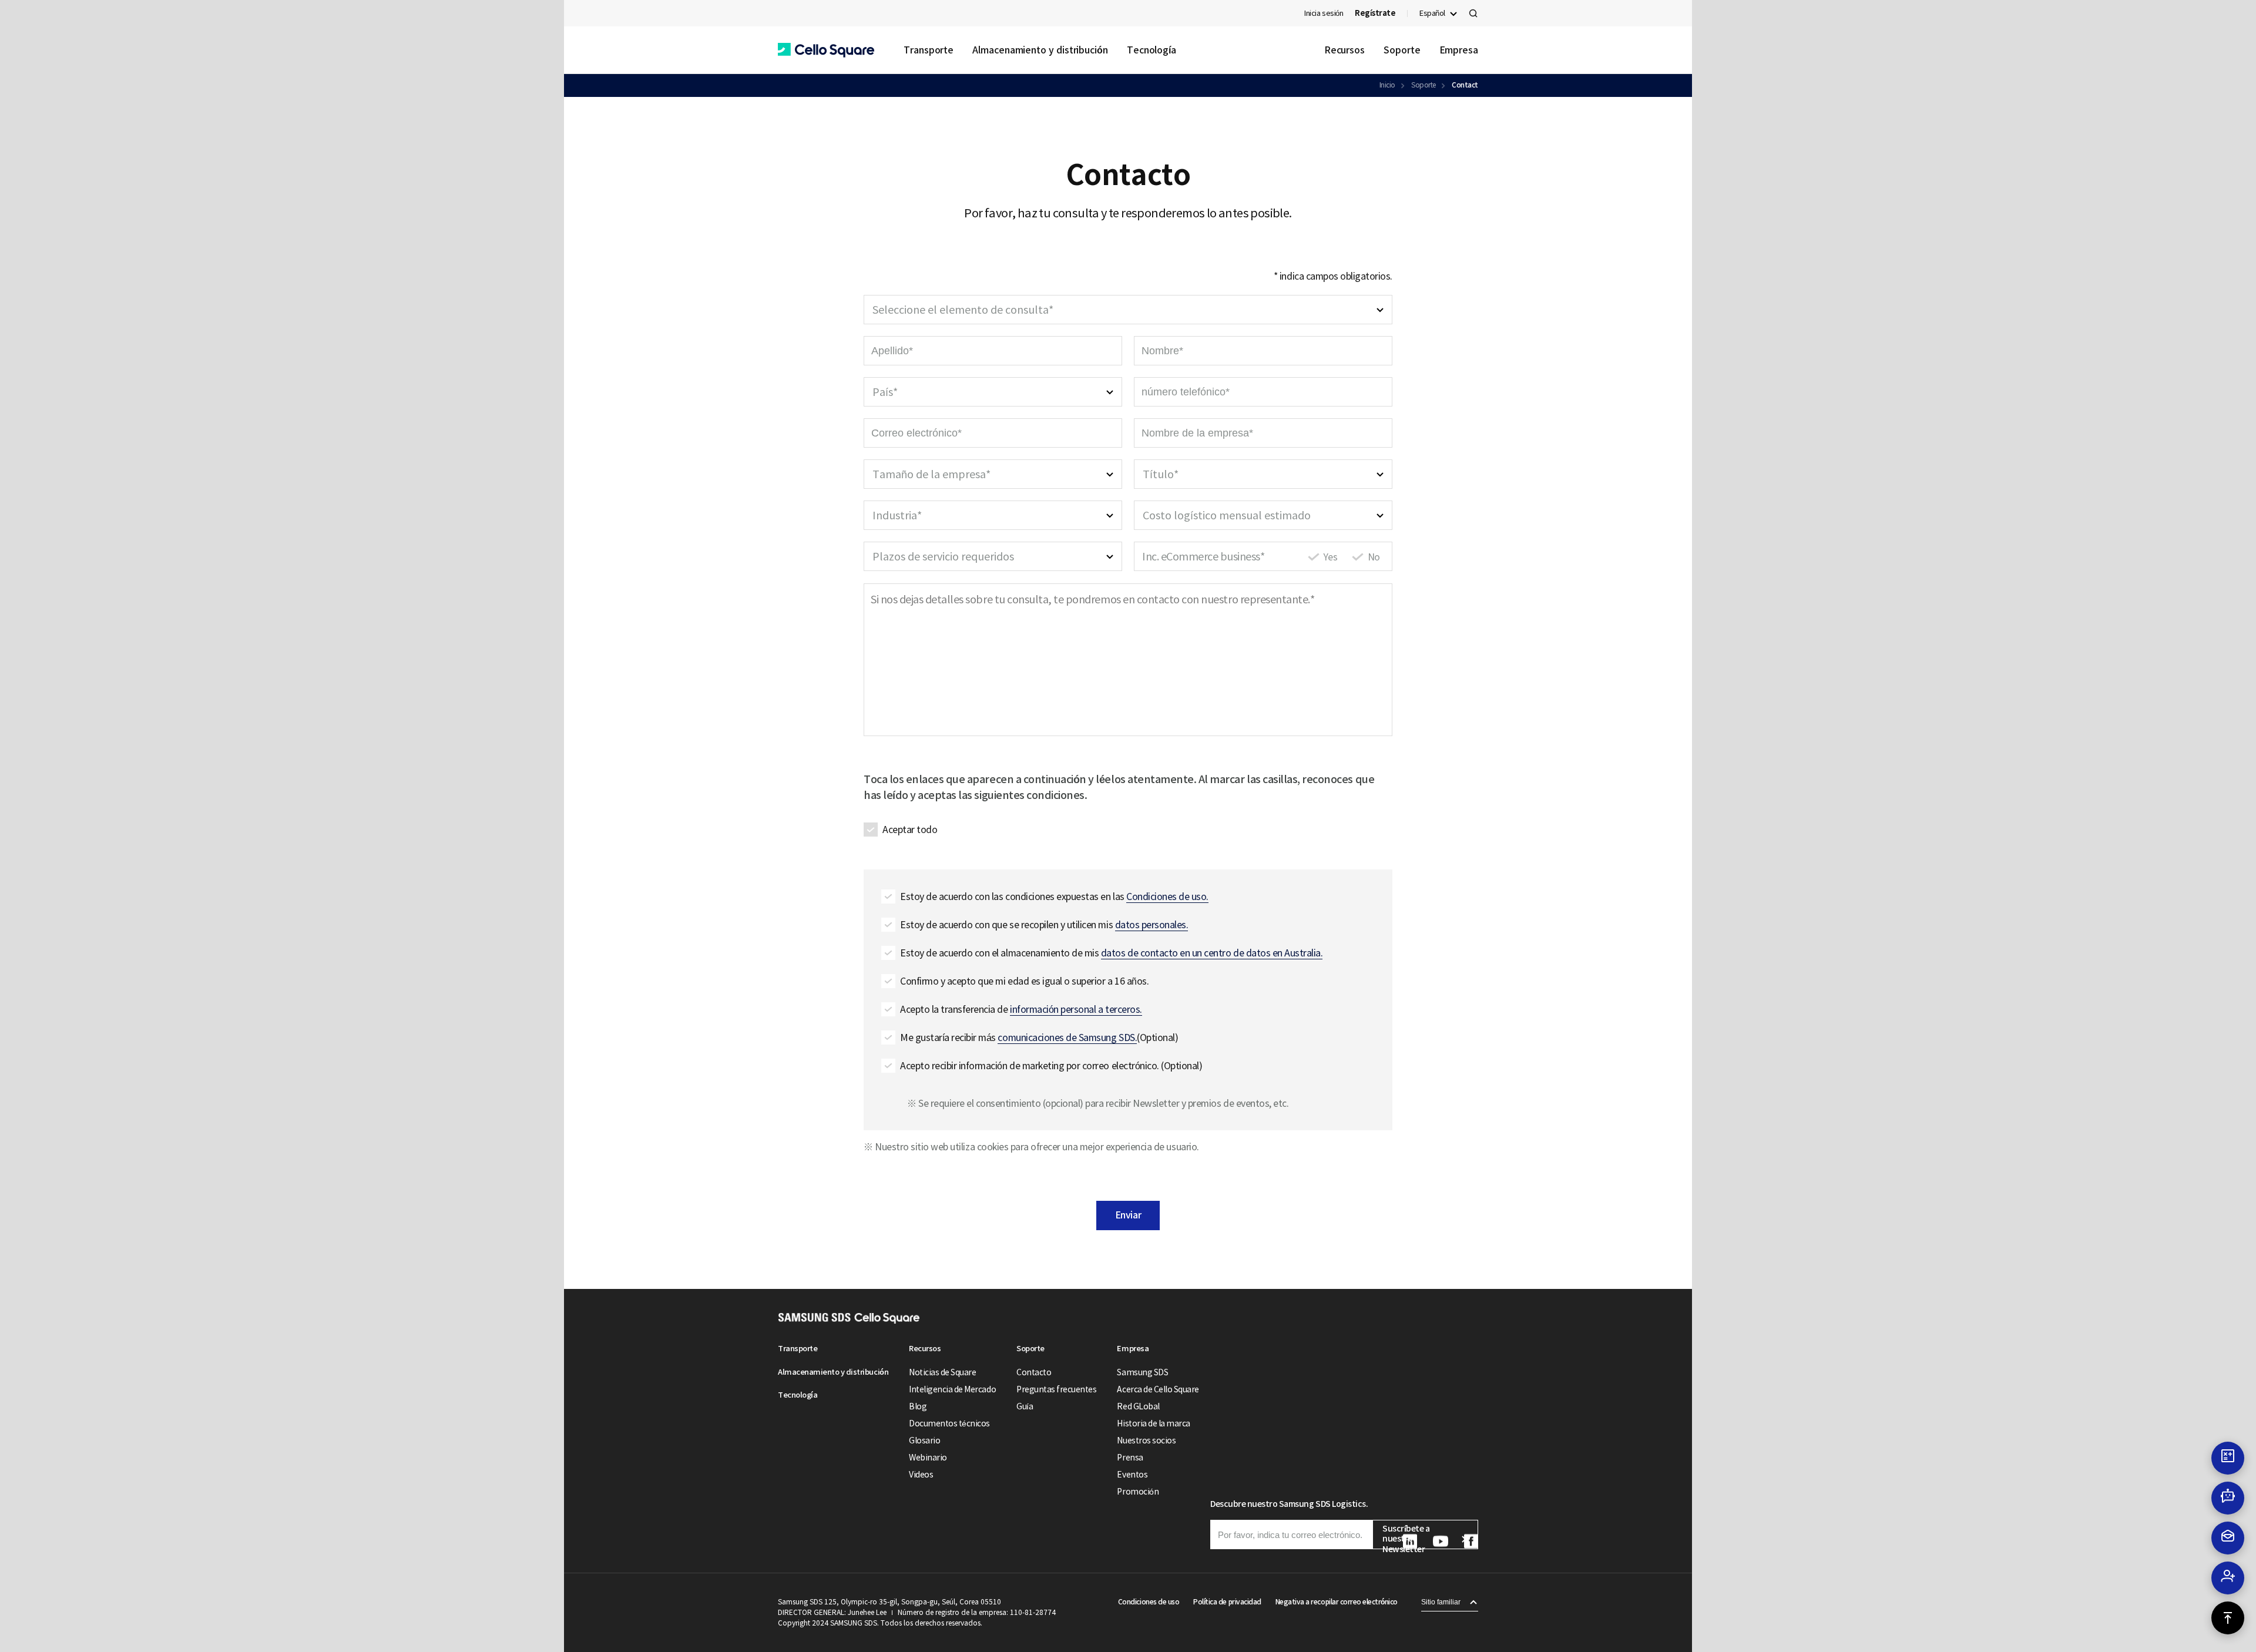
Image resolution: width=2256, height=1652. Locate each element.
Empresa (1459, 50)
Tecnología (1151, 50)
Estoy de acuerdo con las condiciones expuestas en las (1054, 896)
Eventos (1132, 1475)
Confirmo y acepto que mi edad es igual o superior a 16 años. (1024, 981)
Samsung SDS (1142, 1372)
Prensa (1130, 1458)
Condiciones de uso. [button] (1167, 896)
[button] (826, 50)
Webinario (928, 1458)
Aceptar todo (910, 830)
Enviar (1128, 1215)
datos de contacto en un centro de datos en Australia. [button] (1212, 953)
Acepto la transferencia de (1021, 1009)
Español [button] (1432, 13)
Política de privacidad (1227, 1602)
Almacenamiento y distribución (1040, 50)
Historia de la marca (1153, 1423)
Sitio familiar (1441, 1602)
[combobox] (1128, 310)
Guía (1025, 1406)
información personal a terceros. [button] (1076, 1009)
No (1374, 557)
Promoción (1138, 1492)
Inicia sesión (1324, 13)
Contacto (1034, 1372)
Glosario (924, 1441)
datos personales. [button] (1152, 925)
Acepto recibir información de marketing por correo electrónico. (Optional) (1051, 1066)
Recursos (1344, 50)
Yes (1331, 557)
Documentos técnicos (949, 1423)
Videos (921, 1475)
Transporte (929, 50)
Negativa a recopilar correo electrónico (1337, 1602)
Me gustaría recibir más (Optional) (1039, 1037)
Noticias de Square (942, 1372)
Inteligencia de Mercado (952, 1389)
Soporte (1402, 50)
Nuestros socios (1146, 1441)
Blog (918, 1406)
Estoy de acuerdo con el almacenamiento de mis (1111, 953)
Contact (1465, 85)
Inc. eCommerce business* (1203, 557)
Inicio (1387, 85)
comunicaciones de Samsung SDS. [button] (1067, 1037)
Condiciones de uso (1149, 1602)
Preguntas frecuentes (1056, 1389)
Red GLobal (1138, 1406)
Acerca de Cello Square (1158, 1389)
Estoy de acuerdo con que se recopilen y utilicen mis (1044, 925)
